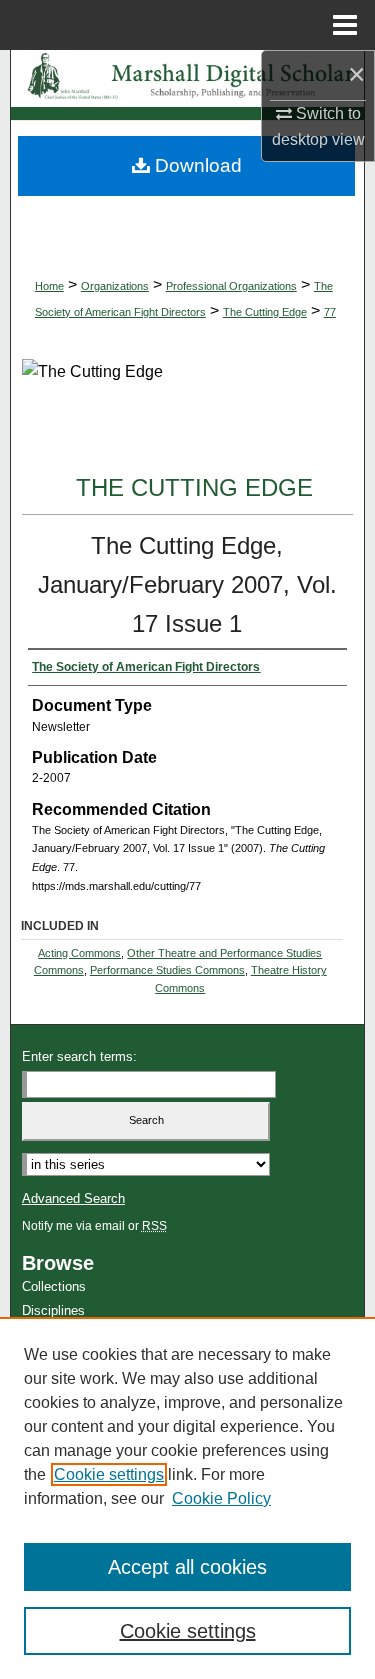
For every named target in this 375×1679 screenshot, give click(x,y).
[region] (187, 1498)
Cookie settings (109, 1474)
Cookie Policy (221, 1498)
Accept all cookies (187, 1567)
